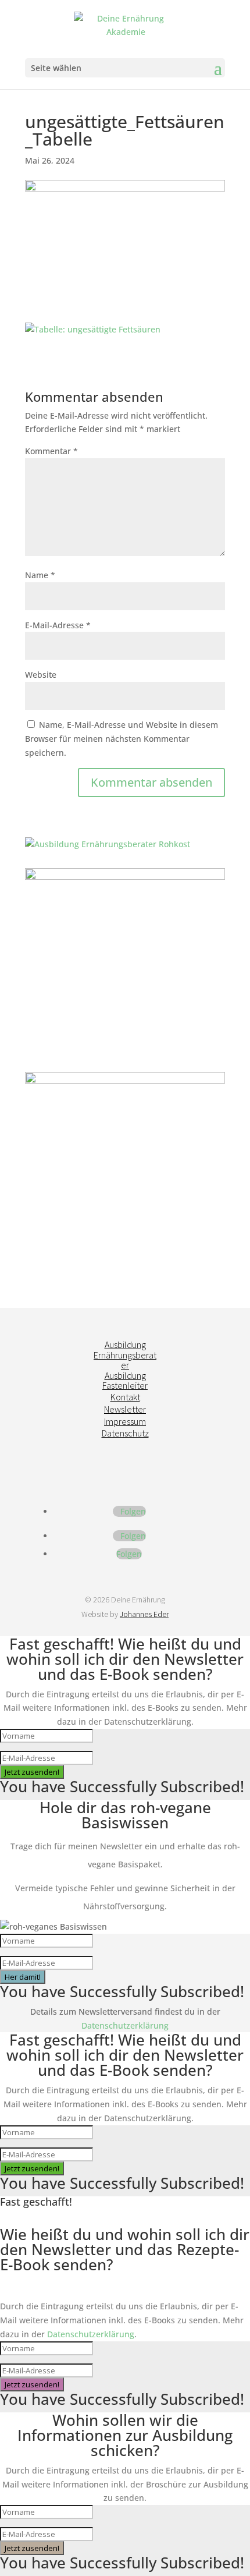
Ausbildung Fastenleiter (125, 1381)
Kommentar (51, 451)
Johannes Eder (144, 1614)
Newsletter (125, 1409)
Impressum (125, 1421)
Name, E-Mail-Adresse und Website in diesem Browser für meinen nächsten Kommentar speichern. (122, 739)
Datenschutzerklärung (125, 2025)
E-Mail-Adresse (58, 625)
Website (41, 675)
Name (40, 575)
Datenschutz (125, 1433)
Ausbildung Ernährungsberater (125, 1355)
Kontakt (125, 1397)
